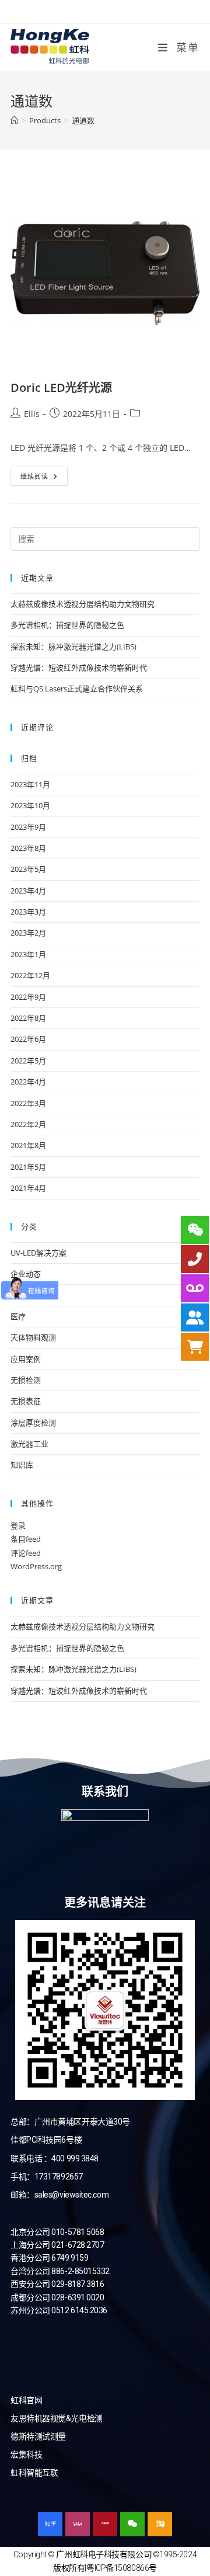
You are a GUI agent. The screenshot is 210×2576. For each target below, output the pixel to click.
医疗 (18, 1316)
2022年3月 (28, 1103)
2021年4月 (28, 1188)
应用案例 (26, 1359)
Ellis (32, 414)
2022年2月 (28, 1124)
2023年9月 (28, 827)
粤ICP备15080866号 (122, 2568)
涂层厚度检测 (33, 1423)
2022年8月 (28, 1018)
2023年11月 (30, 784)
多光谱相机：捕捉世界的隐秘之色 (67, 625)
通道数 (83, 120)
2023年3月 (28, 912)
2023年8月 (28, 848)
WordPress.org (36, 1566)
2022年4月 (28, 1082)
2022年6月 (28, 1039)
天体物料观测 (33, 1337)
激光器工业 (29, 1444)
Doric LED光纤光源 (61, 387)
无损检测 (26, 1380)
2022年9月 (28, 997)
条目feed (26, 1539)
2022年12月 (30, 975)
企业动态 (26, 1274)
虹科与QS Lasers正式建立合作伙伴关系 (77, 689)
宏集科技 (26, 2455)
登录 (18, 1525)
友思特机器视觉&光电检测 (57, 2418)
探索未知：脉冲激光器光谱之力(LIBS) (73, 646)
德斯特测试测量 (38, 2436)
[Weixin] (132, 2524)
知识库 (22, 1465)
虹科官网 (26, 2400)
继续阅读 (44, 474)
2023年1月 (28, 954)
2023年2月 (28, 933)
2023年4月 (28, 891)
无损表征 (26, 1401)
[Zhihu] (50, 2524)
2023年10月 (30, 805)
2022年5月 (28, 1061)
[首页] (14, 120)
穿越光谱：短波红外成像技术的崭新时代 (79, 668)
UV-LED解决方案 (38, 1253)
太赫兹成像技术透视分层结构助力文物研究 (83, 604)
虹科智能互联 (34, 2473)
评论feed (26, 1553)
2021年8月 (28, 1145)
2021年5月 (28, 1167)
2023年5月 (28, 869)
